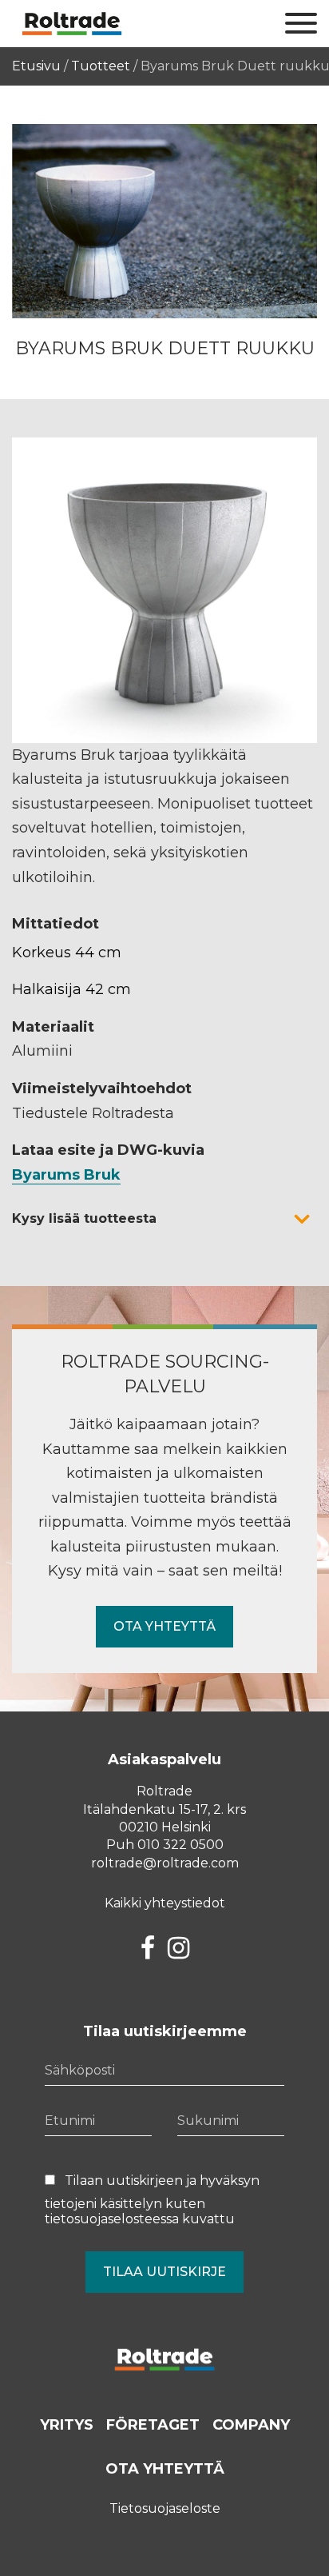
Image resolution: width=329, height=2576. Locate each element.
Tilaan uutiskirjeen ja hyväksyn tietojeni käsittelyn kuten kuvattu (152, 2200)
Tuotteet (101, 66)
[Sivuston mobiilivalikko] (301, 24)
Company (251, 2425)
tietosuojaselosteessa (112, 2219)
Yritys (67, 2425)
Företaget (153, 2425)
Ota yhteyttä (164, 1626)
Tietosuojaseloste (165, 2508)
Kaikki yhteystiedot (165, 1903)
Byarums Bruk (66, 1175)
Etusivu (36, 66)
